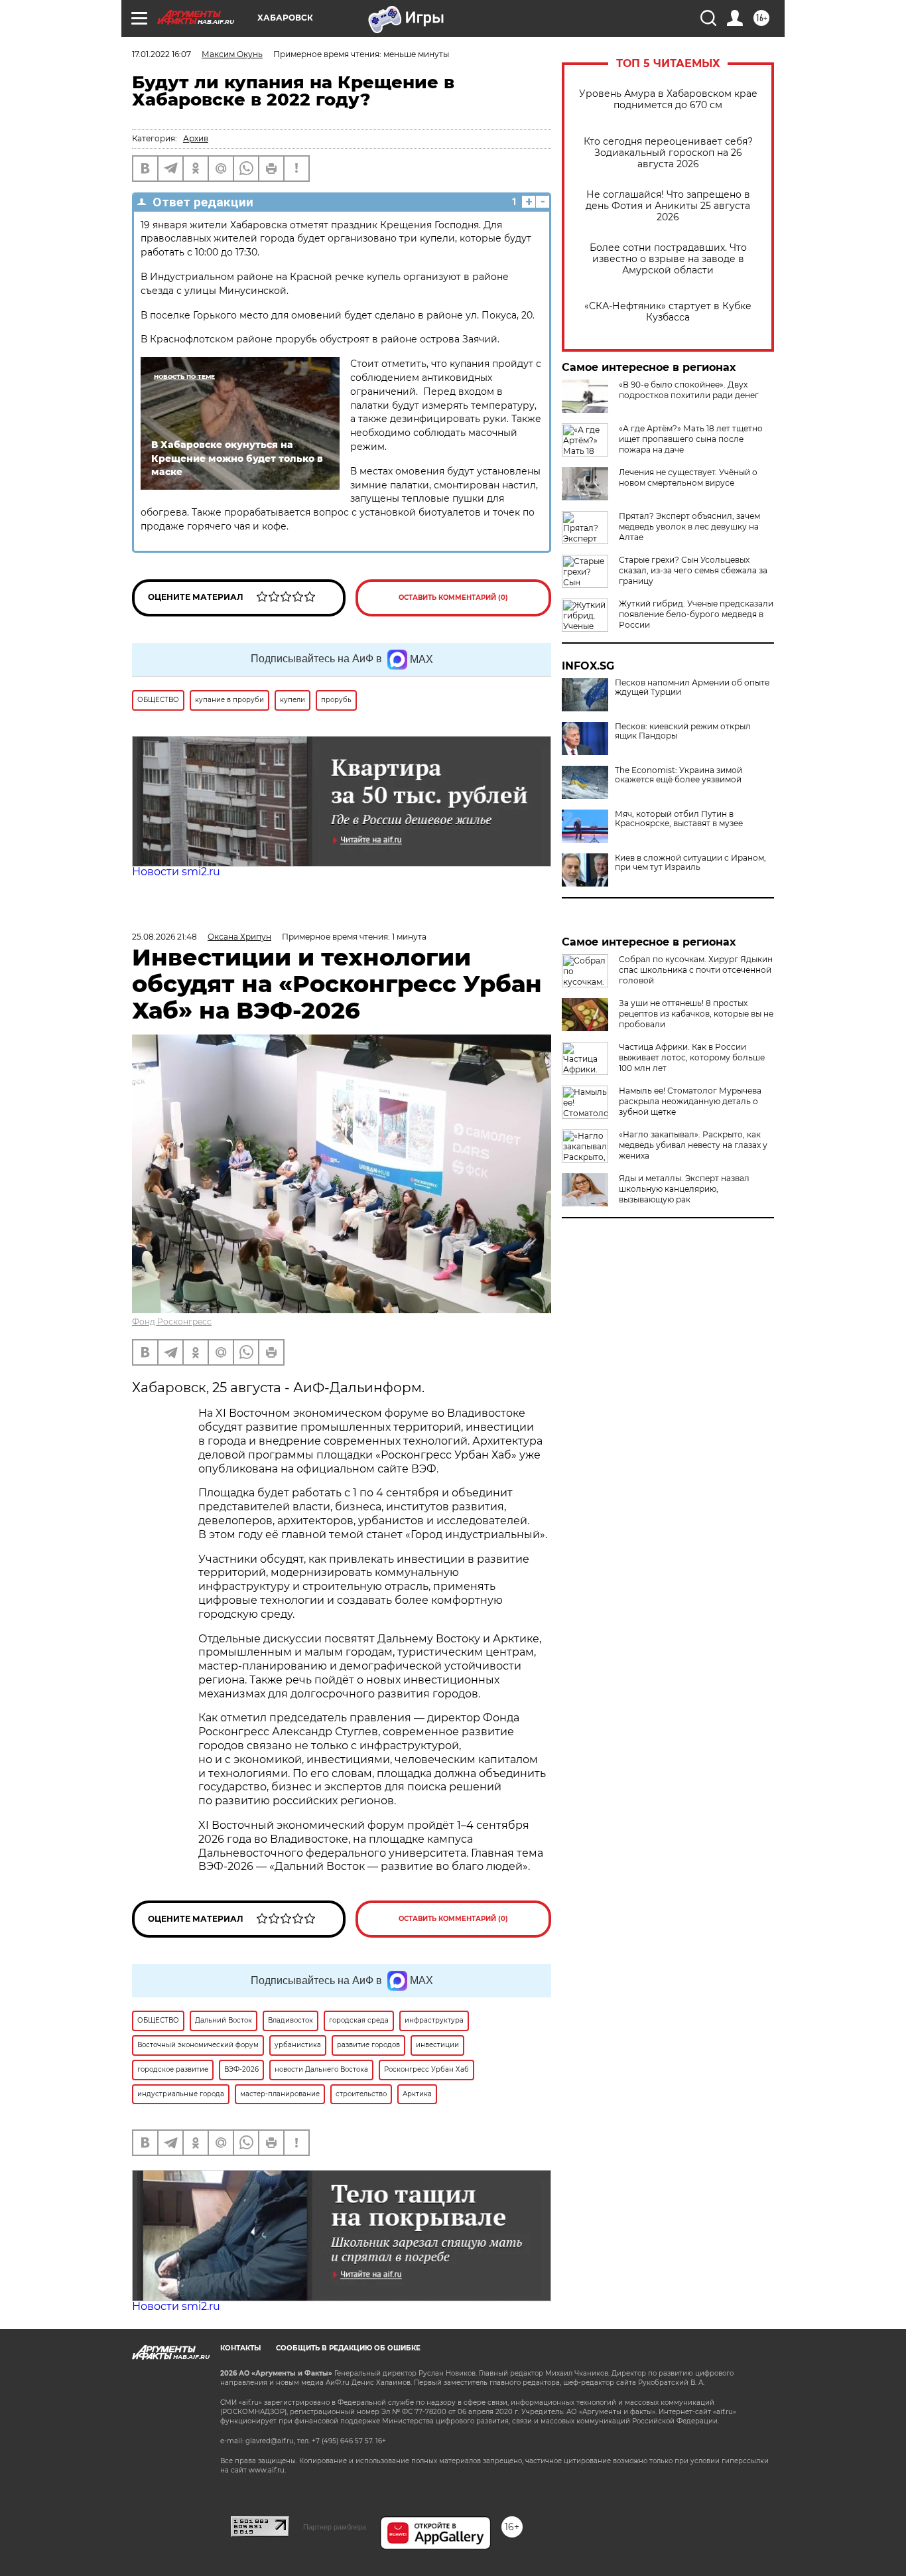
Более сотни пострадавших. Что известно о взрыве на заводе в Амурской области (668, 259)
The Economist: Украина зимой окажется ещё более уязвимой (679, 775)
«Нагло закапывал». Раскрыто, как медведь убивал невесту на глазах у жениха (693, 1145)
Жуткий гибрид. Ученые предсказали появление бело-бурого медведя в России (696, 614)
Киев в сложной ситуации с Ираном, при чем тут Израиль (690, 863)
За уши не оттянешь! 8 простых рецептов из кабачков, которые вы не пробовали (696, 1014)
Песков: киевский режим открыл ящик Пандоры (683, 731)
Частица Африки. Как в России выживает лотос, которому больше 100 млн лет (692, 1057)
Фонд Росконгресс (172, 1322)
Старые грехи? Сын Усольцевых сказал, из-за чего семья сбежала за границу (693, 570)
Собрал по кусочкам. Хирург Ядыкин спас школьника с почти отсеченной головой (696, 970)
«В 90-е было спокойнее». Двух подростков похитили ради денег (689, 390)
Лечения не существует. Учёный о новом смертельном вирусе (688, 477)
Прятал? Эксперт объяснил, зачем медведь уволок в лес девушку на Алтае (689, 527)
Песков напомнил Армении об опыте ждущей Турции (692, 687)
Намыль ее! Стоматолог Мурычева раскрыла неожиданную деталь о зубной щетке (690, 1101)
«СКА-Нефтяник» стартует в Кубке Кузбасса (668, 312)
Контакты (240, 2348)
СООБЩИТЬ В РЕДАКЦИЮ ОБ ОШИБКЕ (348, 2348)
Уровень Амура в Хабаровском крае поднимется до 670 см (668, 100)
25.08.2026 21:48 (164, 937)
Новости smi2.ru (176, 872)
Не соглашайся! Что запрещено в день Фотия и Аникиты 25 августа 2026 (668, 206)
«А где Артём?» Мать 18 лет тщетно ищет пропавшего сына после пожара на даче (691, 439)
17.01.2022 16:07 (162, 54)
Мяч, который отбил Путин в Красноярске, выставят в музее (679, 819)
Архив (196, 138)
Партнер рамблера (335, 2527)
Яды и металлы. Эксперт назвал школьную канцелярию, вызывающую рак (684, 1189)
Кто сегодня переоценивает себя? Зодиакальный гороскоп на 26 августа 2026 (668, 153)
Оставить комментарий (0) (453, 598)
